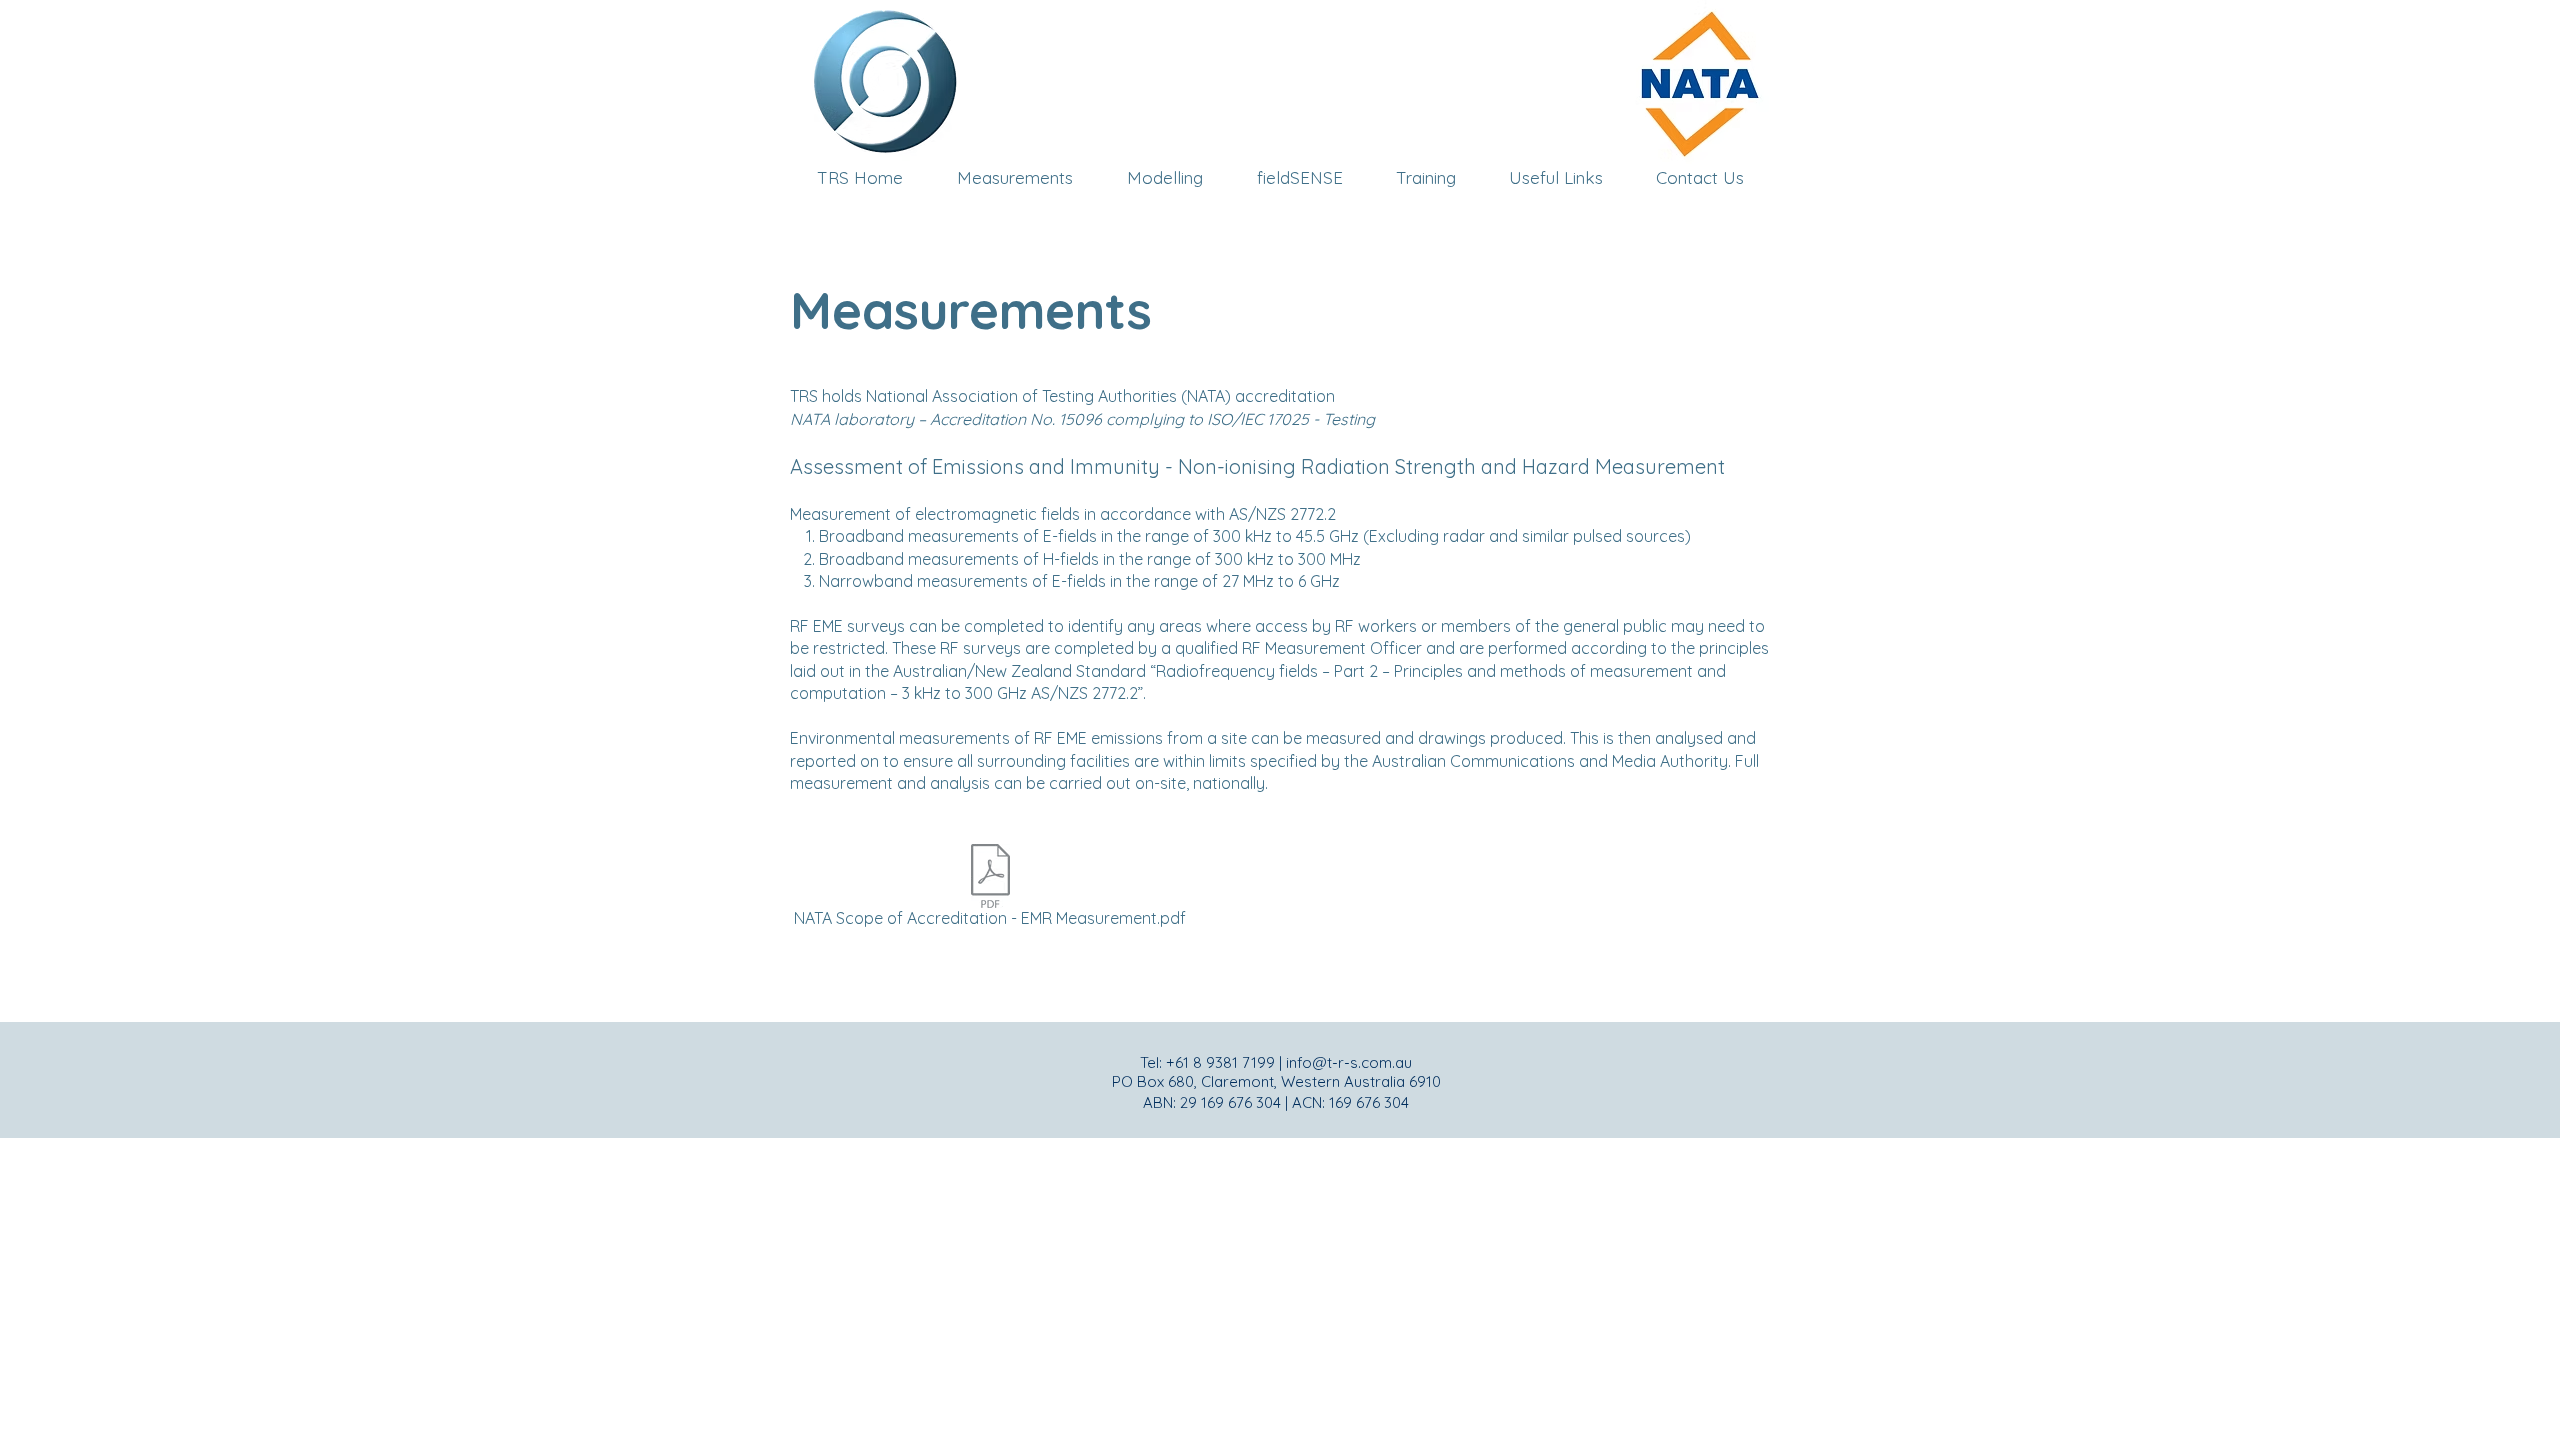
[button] (1425, 177)
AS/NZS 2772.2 (1282, 514)
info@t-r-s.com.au (1349, 1062)
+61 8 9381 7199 (1220, 1062)
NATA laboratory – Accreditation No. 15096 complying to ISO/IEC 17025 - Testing (1082, 419)
